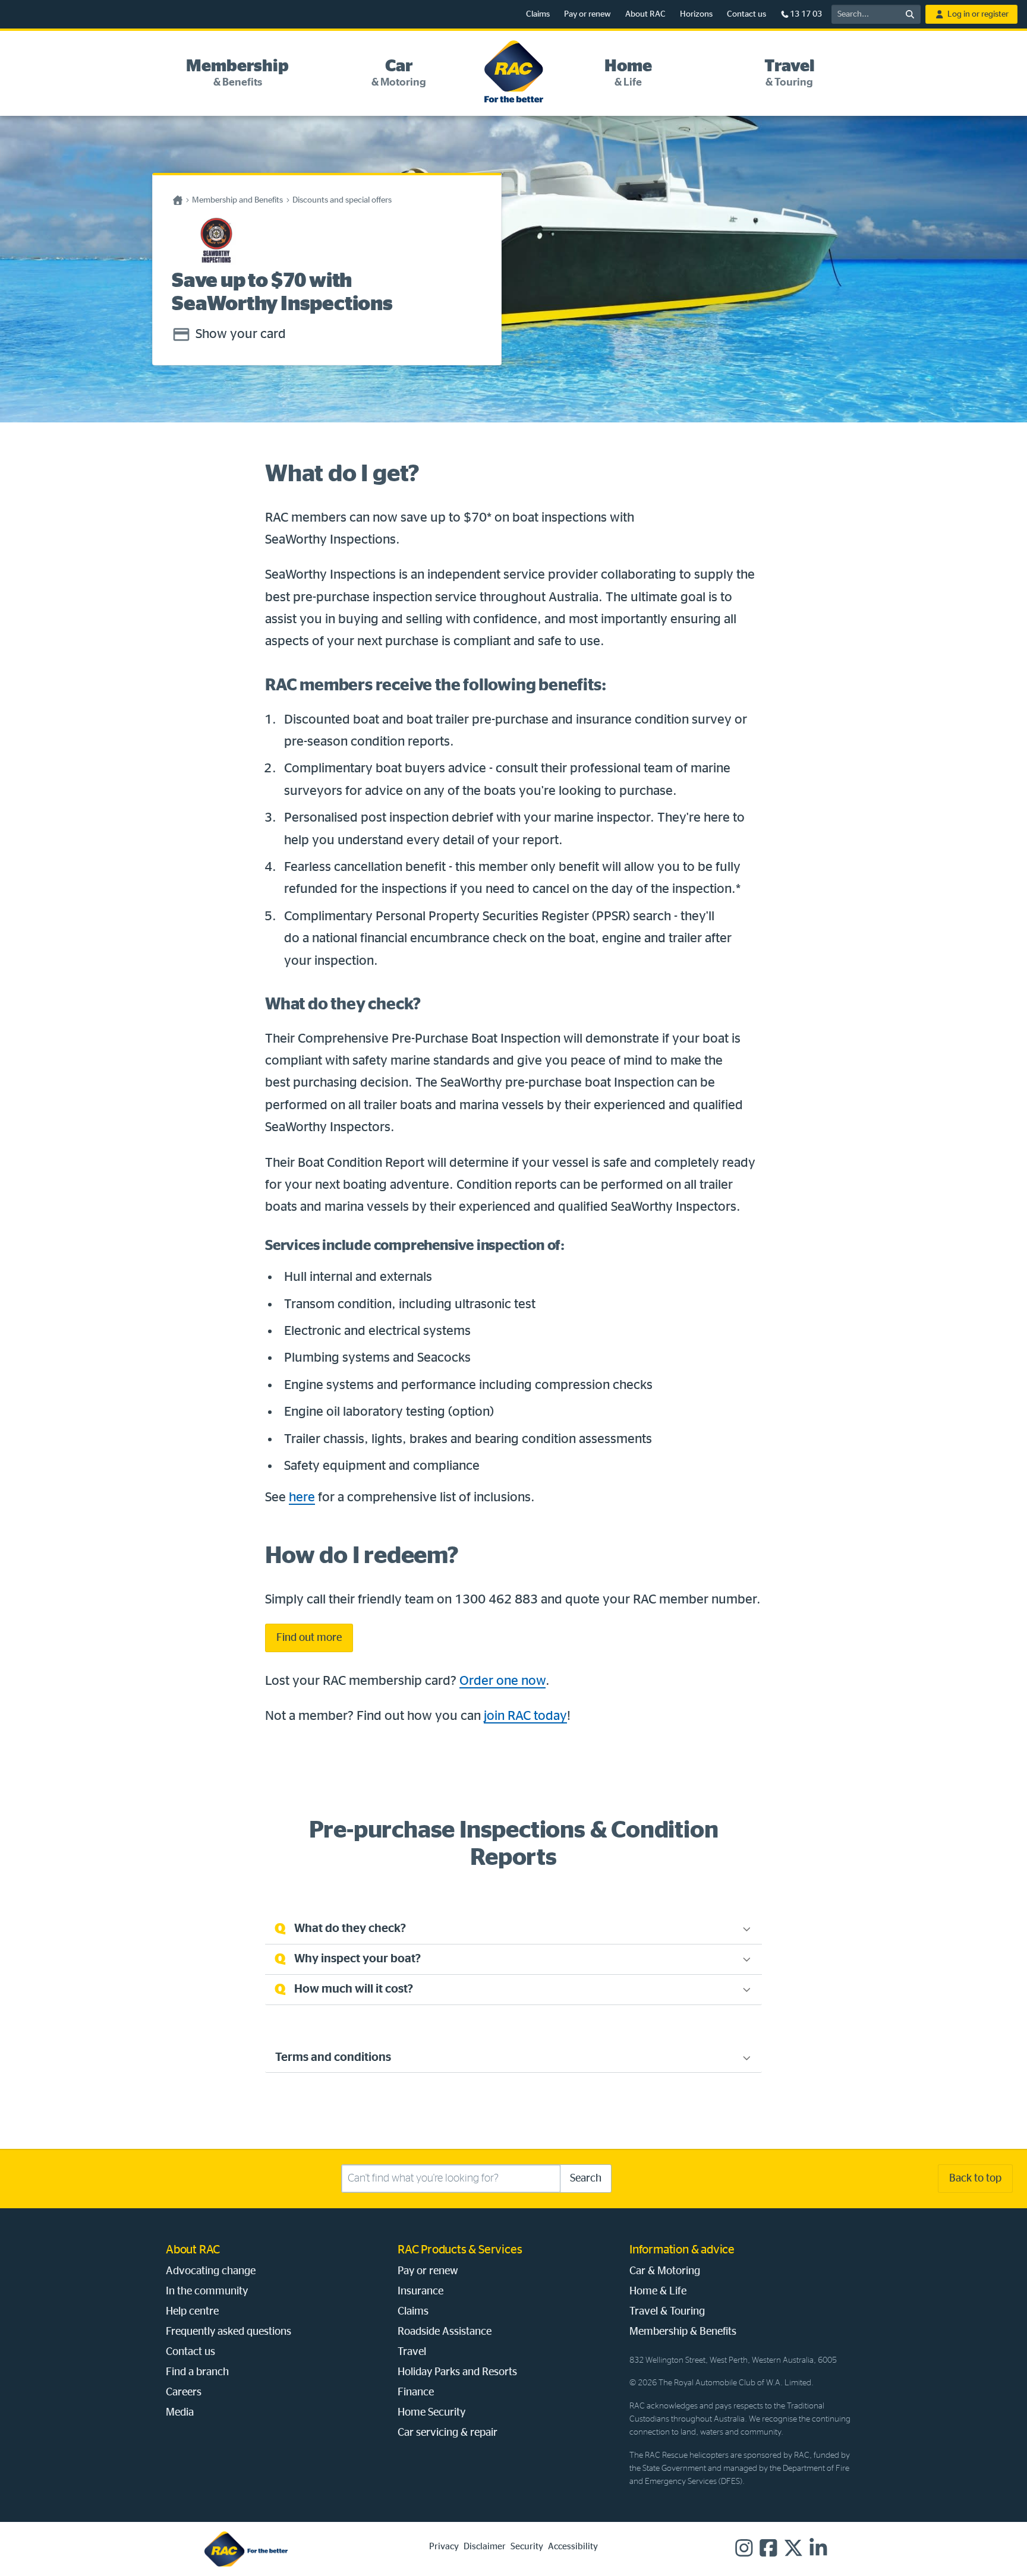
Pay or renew (587, 14)
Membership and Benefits (237, 200)
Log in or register (978, 14)
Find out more (309, 1638)
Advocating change (211, 2271)
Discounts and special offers (342, 200)
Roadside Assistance (445, 2332)
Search (586, 2179)
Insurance (420, 2291)
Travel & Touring (667, 2312)
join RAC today (525, 1716)
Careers (184, 2392)
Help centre (192, 2312)
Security (527, 2547)
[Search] (910, 14)
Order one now (503, 1681)
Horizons (696, 14)
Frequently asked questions (229, 2332)
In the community (207, 2291)
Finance (416, 2392)
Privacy (444, 2547)
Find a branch (197, 2372)
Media (180, 2413)
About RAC (645, 14)
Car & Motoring (665, 2271)
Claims (538, 14)
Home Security (431, 2413)
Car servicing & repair (448, 2433)
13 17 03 (806, 14)
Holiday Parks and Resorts (457, 2372)
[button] (237, 74)
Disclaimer (485, 2547)
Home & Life (658, 2291)
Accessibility (573, 2547)
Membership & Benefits (683, 2332)
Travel (412, 2352)
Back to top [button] (975, 2179)
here (302, 1497)
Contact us (746, 14)
